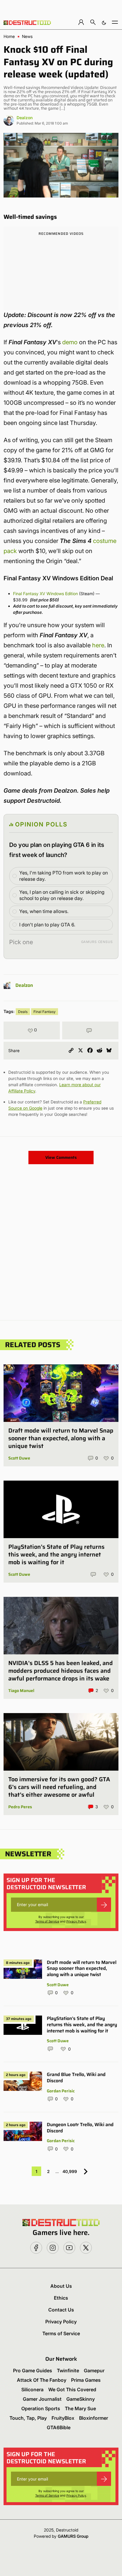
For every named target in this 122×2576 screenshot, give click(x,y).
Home (9, 36)
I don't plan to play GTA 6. (47, 925)
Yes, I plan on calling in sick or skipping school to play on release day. (62, 895)
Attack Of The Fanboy (42, 2380)
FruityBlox (63, 2418)
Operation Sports (41, 2408)
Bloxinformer (94, 2418)
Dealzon (25, 118)
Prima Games (86, 2380)
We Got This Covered (72, 2389)
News (27, 36)
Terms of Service (47, 1921)
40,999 (70, 2171)
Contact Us (61, 2310)
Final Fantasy (45, 1012)
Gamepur (94, 2371)
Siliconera (32, 2389)
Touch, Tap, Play (28, 2418)
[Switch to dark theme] (104, 22)
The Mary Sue (80, 2408)
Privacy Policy (76, 1921)
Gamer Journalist (42, 2399)
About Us (61, 2286)
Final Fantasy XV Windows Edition (45, 594)
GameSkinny (81, 2399)
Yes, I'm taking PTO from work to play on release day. (64, 876)
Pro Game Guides (33, 2371)
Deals (23, 1012)
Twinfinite (68, 2371)
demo (70, 342)
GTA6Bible (59, 2427)
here (98, 645)
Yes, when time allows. (44, 911)
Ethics (61, 2298)
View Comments (61, 1157)
